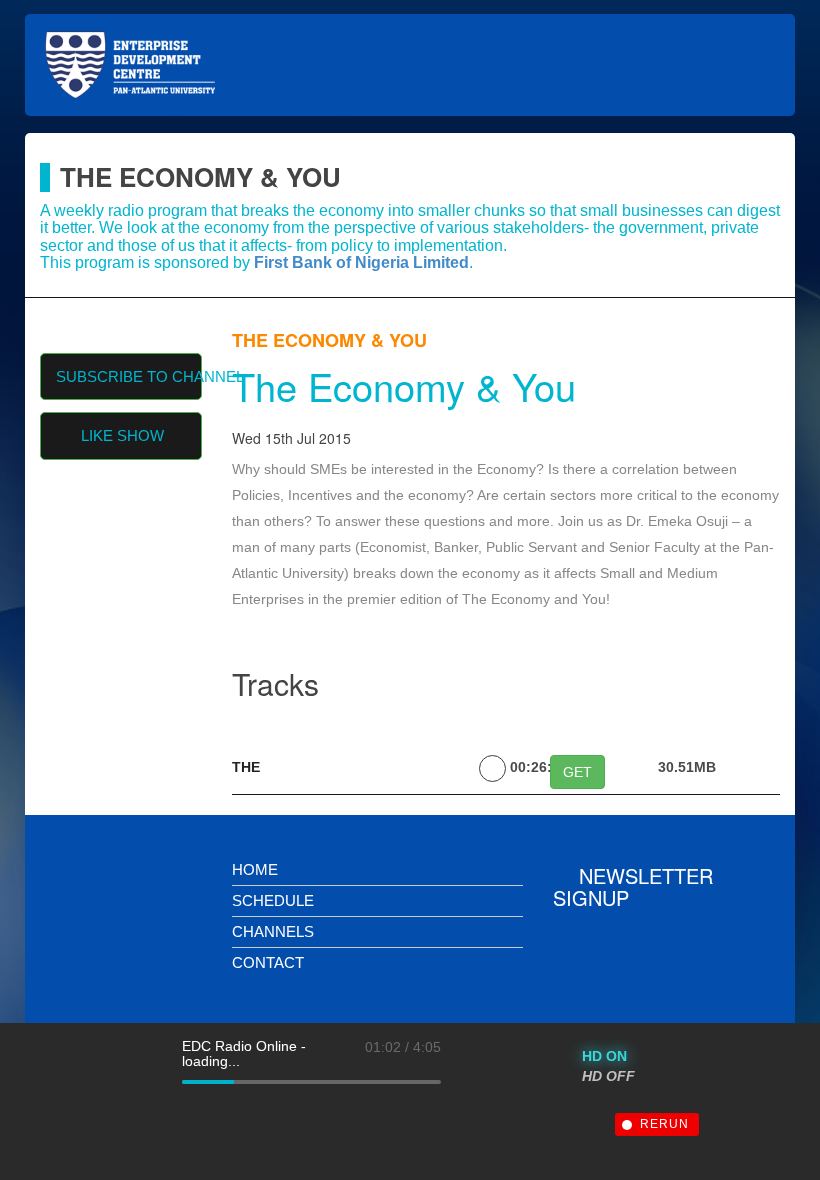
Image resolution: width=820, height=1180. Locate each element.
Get (577, 772)
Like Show (122, 435)
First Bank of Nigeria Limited (361, 262)
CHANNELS (273, 931)
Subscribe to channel (129, 376)
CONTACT (268, 962)
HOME (255, 869)
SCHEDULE (273, 900)
